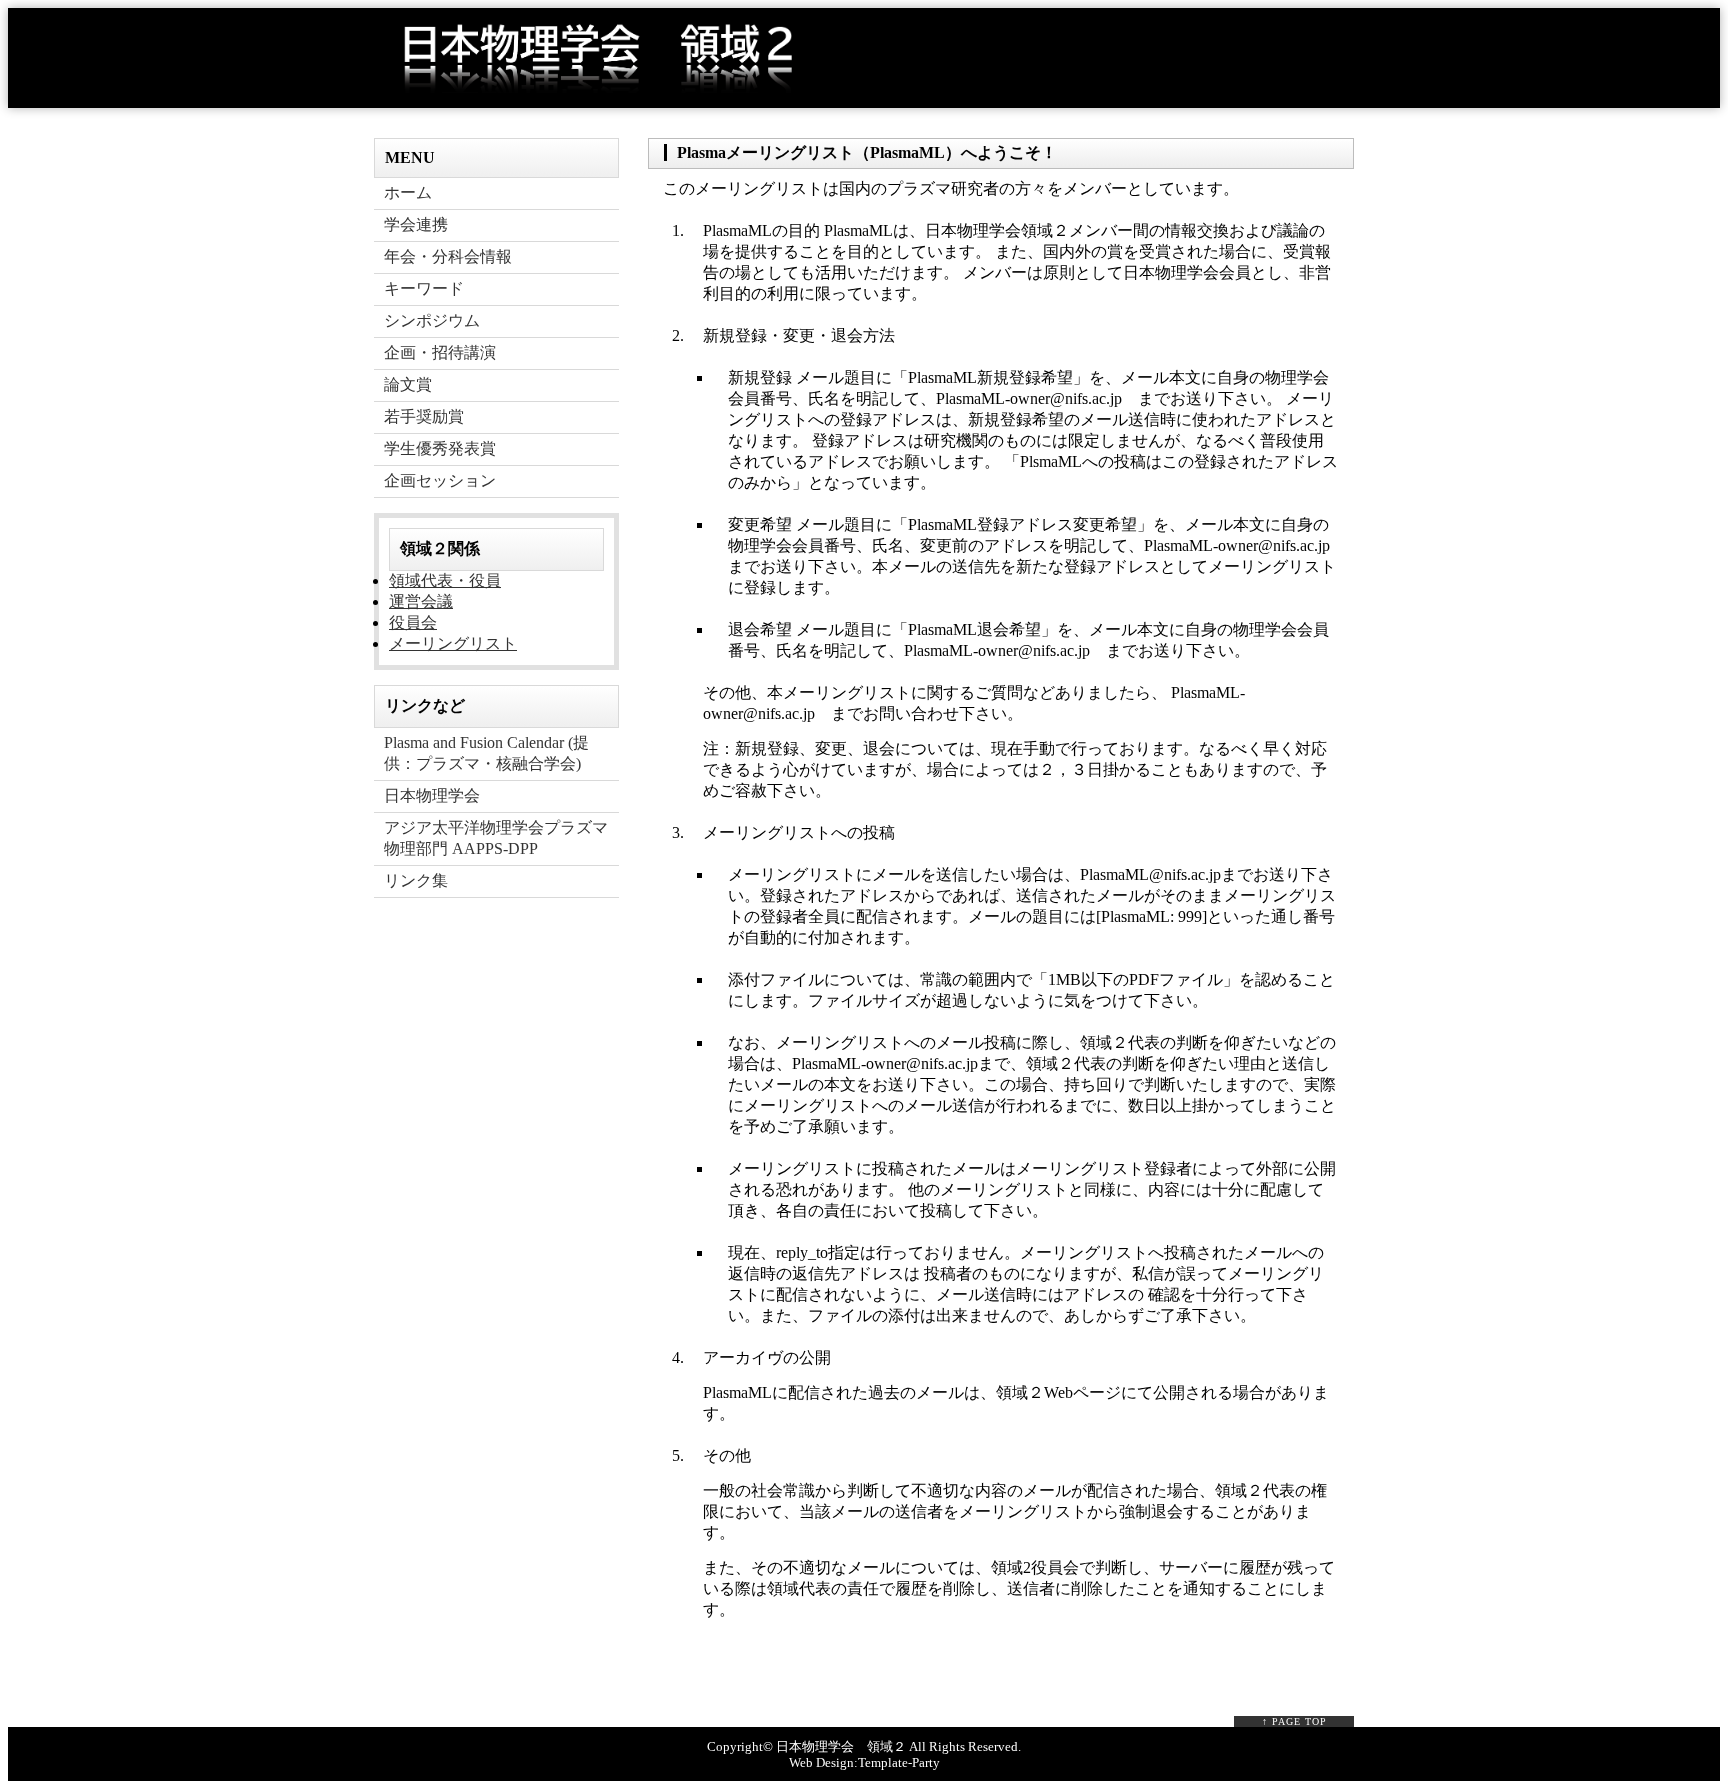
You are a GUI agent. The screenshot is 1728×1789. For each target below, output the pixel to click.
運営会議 (421, 601)
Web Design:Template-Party (864, 1763)
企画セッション (440, 480)
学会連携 (416, 224)
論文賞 (408, 384)
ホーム (408, 192)
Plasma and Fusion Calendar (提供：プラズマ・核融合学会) (486, 753)
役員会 (413, 622)
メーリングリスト (453, 643)
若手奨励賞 (424, 416)
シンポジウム (432, 320)
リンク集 (416, 880)
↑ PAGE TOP (1294, 1721)
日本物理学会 (432, 795)
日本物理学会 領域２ (841, 1746)
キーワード (424, 288)
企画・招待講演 (440, 352)
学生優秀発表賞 (440, 448)
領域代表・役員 (445, 580)
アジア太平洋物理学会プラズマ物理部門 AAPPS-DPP (496, 838)
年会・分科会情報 (448, 256)
